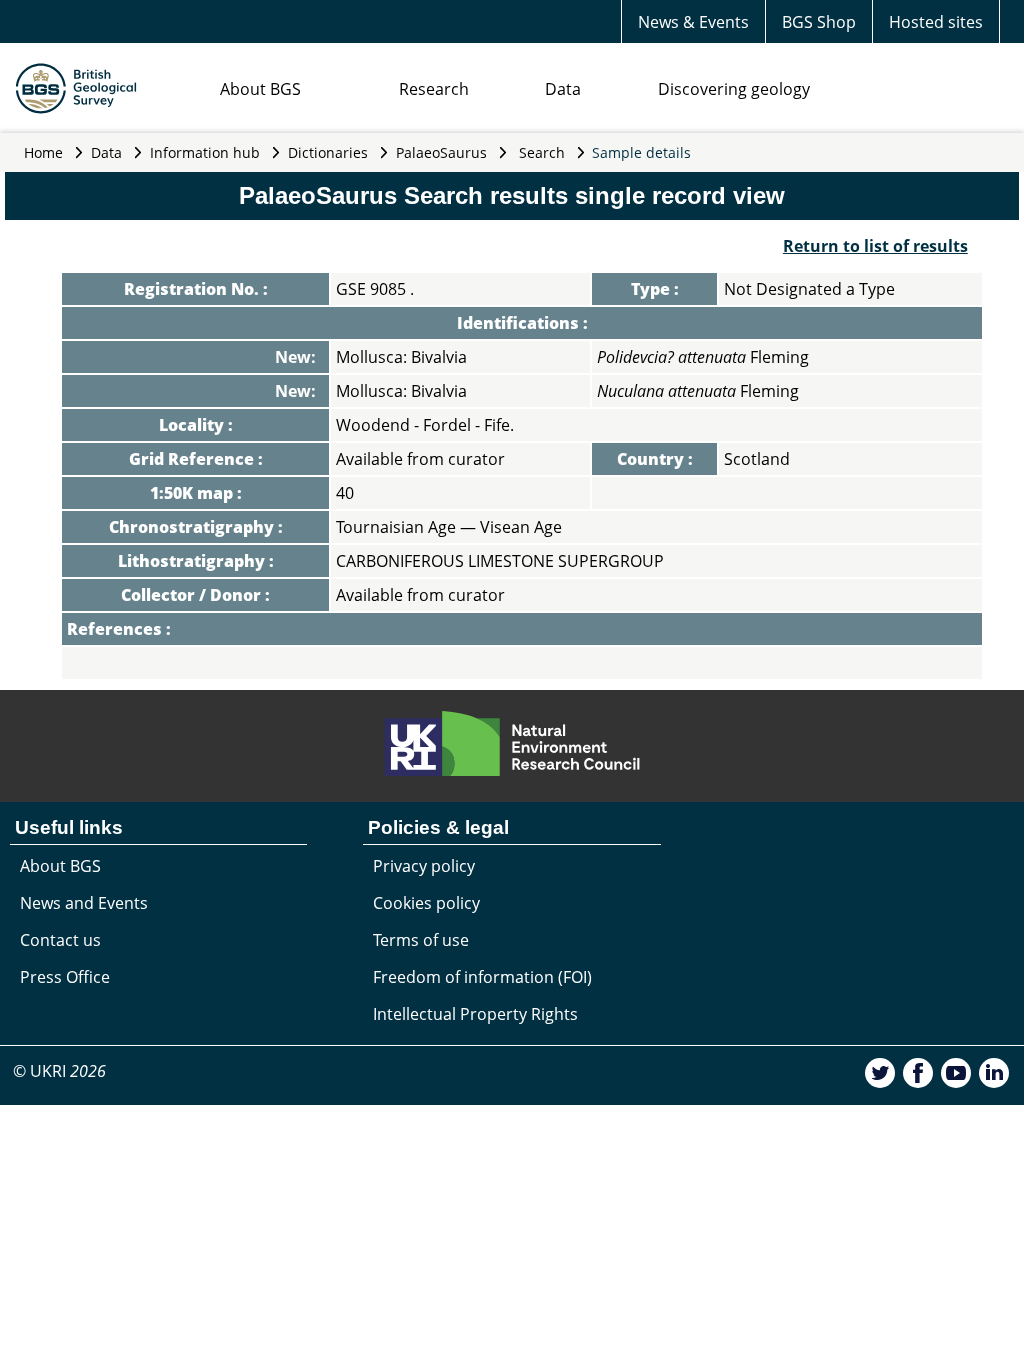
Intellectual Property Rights (475, 1014)
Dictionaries (328, 152)
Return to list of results (875, 246)
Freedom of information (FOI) (482, 977)
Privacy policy (424, 866)
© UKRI (59, 1071)
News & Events (693, 22)
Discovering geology (734, 89)
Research (434, 89)
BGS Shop (819, 22)
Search (542, 152)
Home (43, 152)
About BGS (260, 89)
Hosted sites (936, 22)
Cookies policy (426, 903)
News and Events (84, 903)
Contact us (60, 940)
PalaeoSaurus (441, 152)
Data (563, 89)
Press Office (65, 977)
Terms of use (421, 940)
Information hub (205, 152)
